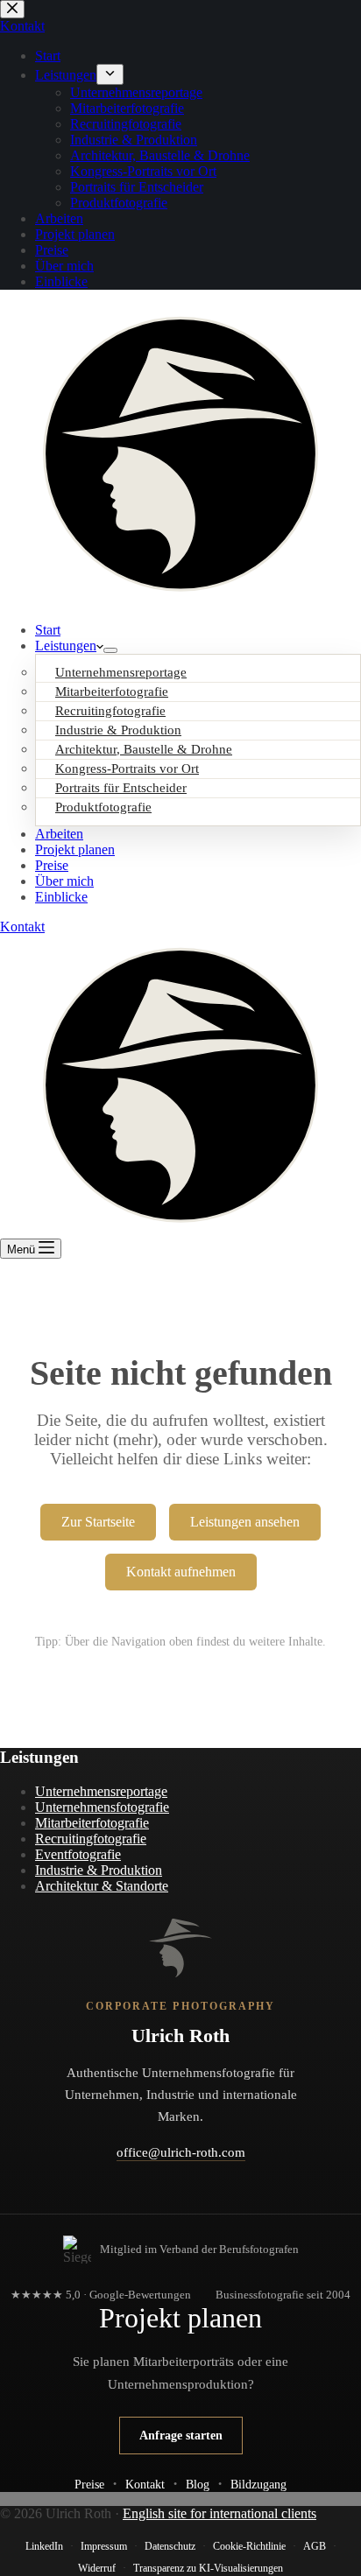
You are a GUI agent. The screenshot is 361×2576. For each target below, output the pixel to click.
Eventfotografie (78, 1854)
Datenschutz (170, 2546)
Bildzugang (258, 2484)
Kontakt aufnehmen (181, 1572)
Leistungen (66, 646)
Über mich (64, 881)
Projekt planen (75, 849)
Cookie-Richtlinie (249, 2546)
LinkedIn (44, 2546)
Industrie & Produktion (99, 1870)
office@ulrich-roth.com (181, 2152)
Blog (198, 2484)
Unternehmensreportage (101, 1791)
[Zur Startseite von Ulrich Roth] (180, 1948)
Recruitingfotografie (91, 1839)
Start (48, 630)
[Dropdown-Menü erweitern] (110, 650)
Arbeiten (59, 834)
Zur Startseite (98, 1522)
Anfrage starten (181, 2435)
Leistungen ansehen (245, 1522)
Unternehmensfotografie (102, 1807)
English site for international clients (219, 2513)
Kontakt (22, 927)
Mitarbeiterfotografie (92, 1823)
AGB (315, 2546)
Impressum (104, 2546)
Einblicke (61, 897)
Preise (52, 865)
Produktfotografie (103, 807)
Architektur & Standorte (102, 1886)
